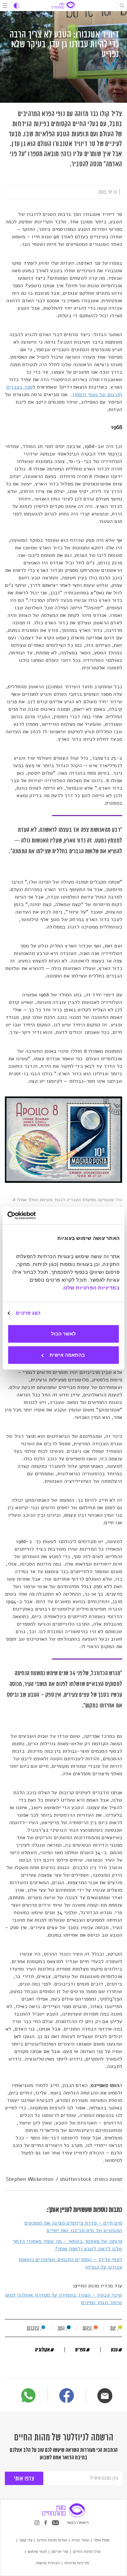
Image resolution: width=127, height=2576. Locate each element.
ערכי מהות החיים (87, 2552)
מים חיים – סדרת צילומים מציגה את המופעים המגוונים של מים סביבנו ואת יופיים (73, 2227)
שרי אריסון (60, 2552)
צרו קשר (26, 2540)
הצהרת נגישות (48, 2563)
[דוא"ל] (105, 2396)
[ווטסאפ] (28, 2395)
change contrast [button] (16, 6)
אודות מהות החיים (52, 2540)
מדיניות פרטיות (77, 2563)
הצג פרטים (28, 1313)
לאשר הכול (63, 1334)
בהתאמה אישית (67, 1355)
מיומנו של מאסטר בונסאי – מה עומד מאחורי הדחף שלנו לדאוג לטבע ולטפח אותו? (68, 2245)
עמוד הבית (80, 2540)
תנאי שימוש (37, 2552)
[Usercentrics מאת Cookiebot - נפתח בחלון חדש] (36, 1215)
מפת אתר (102, 2540)
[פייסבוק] (67, 2397)
